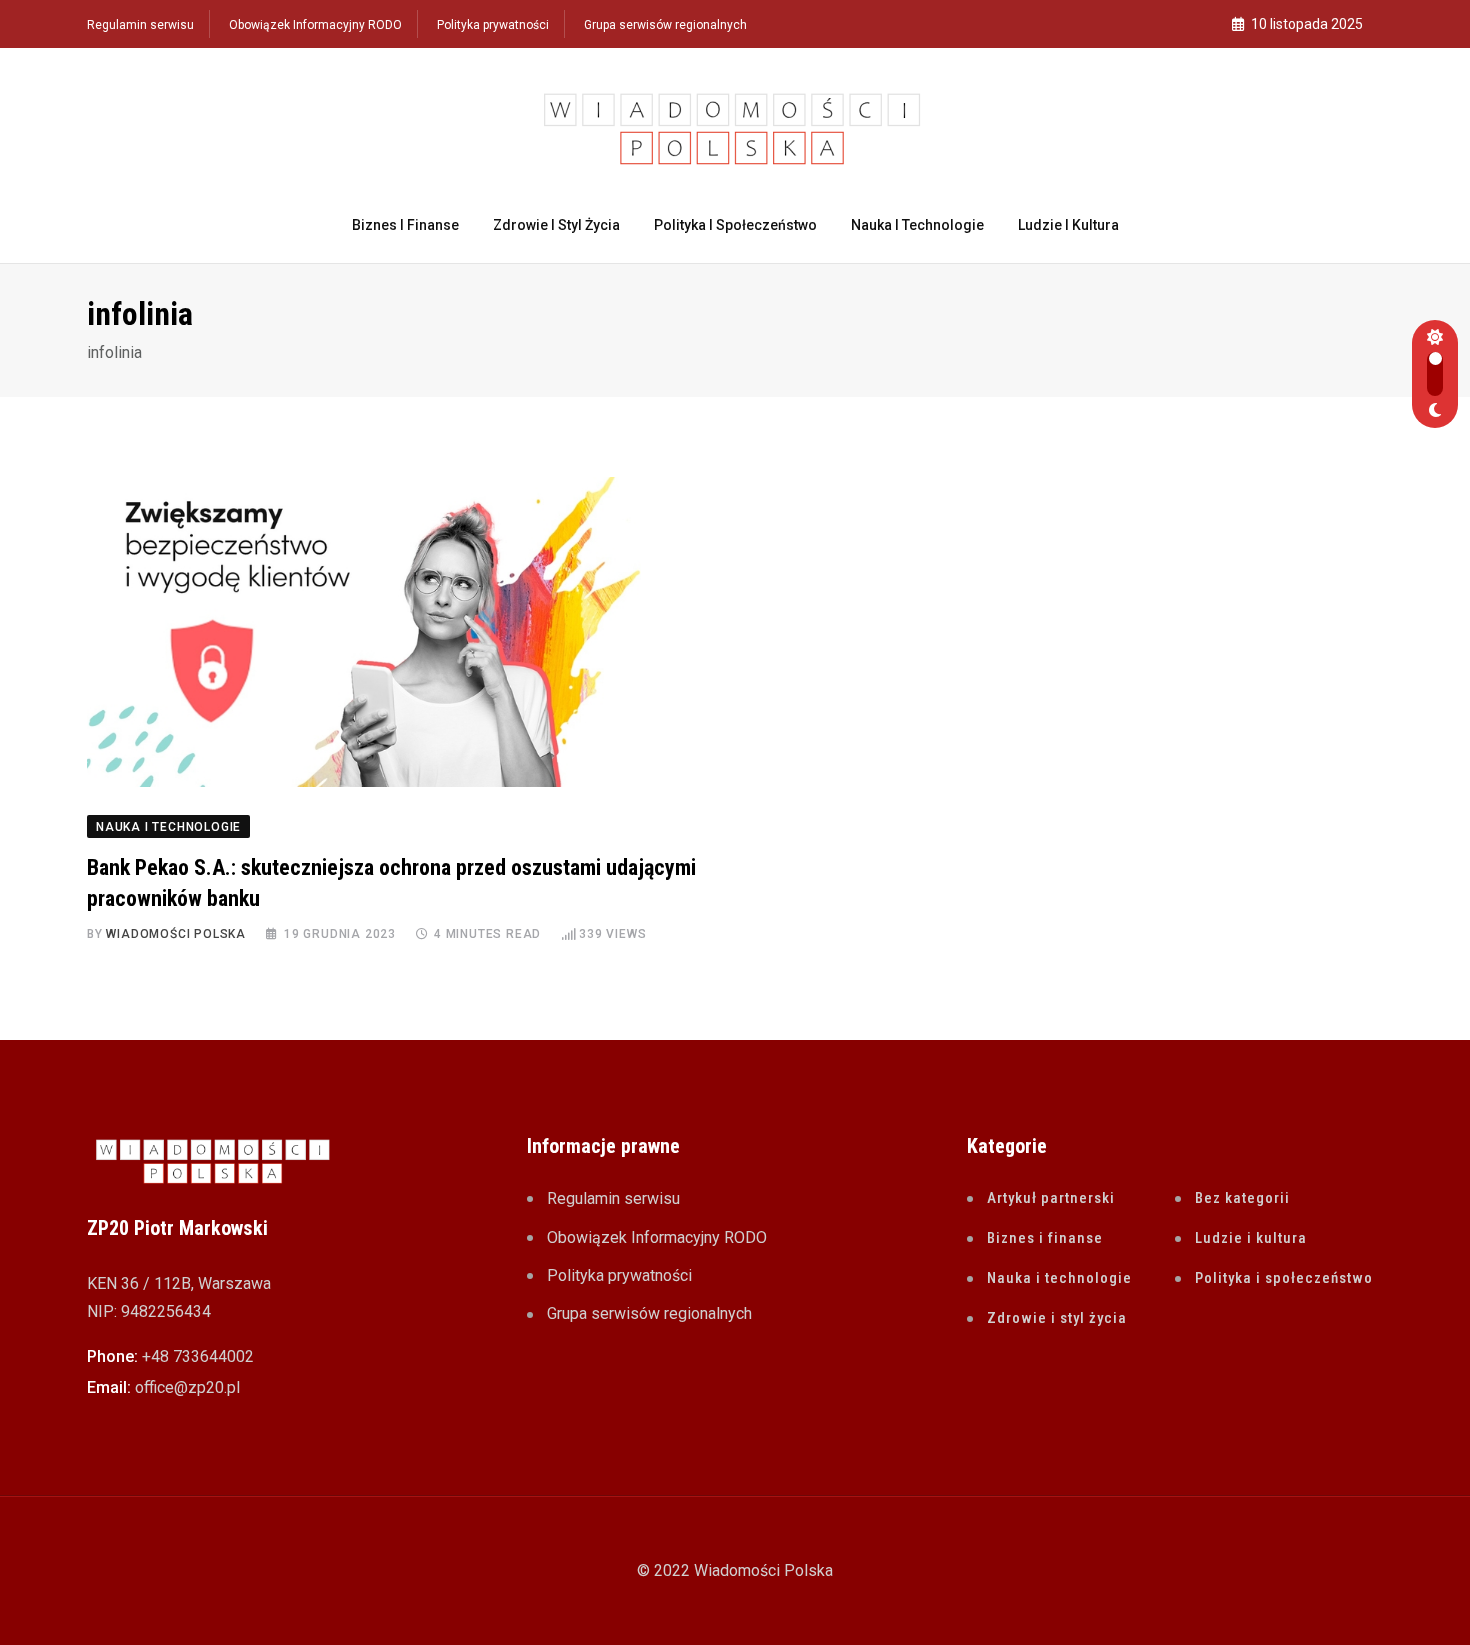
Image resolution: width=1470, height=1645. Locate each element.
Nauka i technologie (917, 225)
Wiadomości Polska (176, 934)
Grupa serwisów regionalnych (665, 25)
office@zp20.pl (187, 1387)
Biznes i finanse (405, 225)
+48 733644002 (198, 1356)
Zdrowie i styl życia (556, 225)
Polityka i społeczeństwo (735, 225)
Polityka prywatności (493, 25)
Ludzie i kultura (1068, 225)
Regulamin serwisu (140, 25)
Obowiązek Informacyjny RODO (315, 25)
